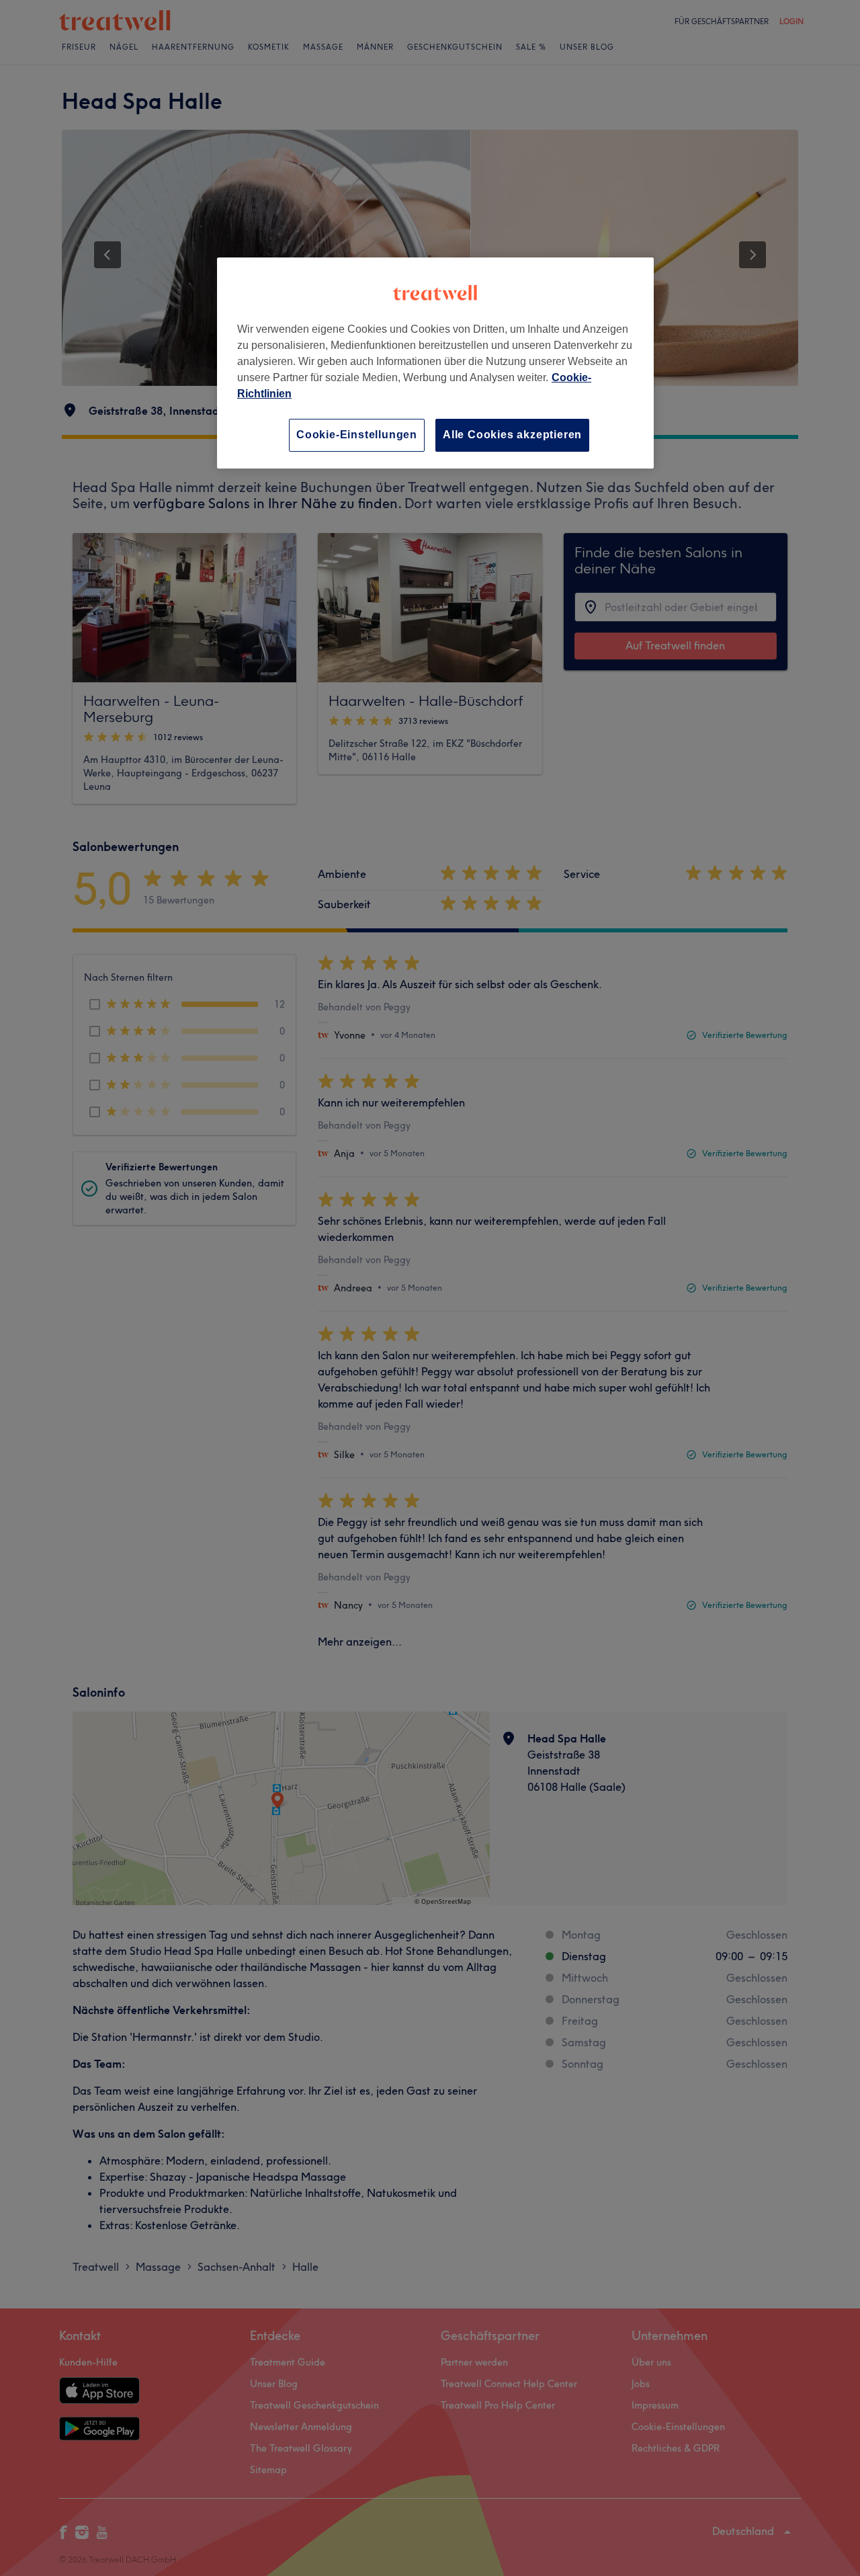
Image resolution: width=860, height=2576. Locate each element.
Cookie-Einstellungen (357, 435)
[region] (435, 363)
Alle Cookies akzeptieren (512, 435)
